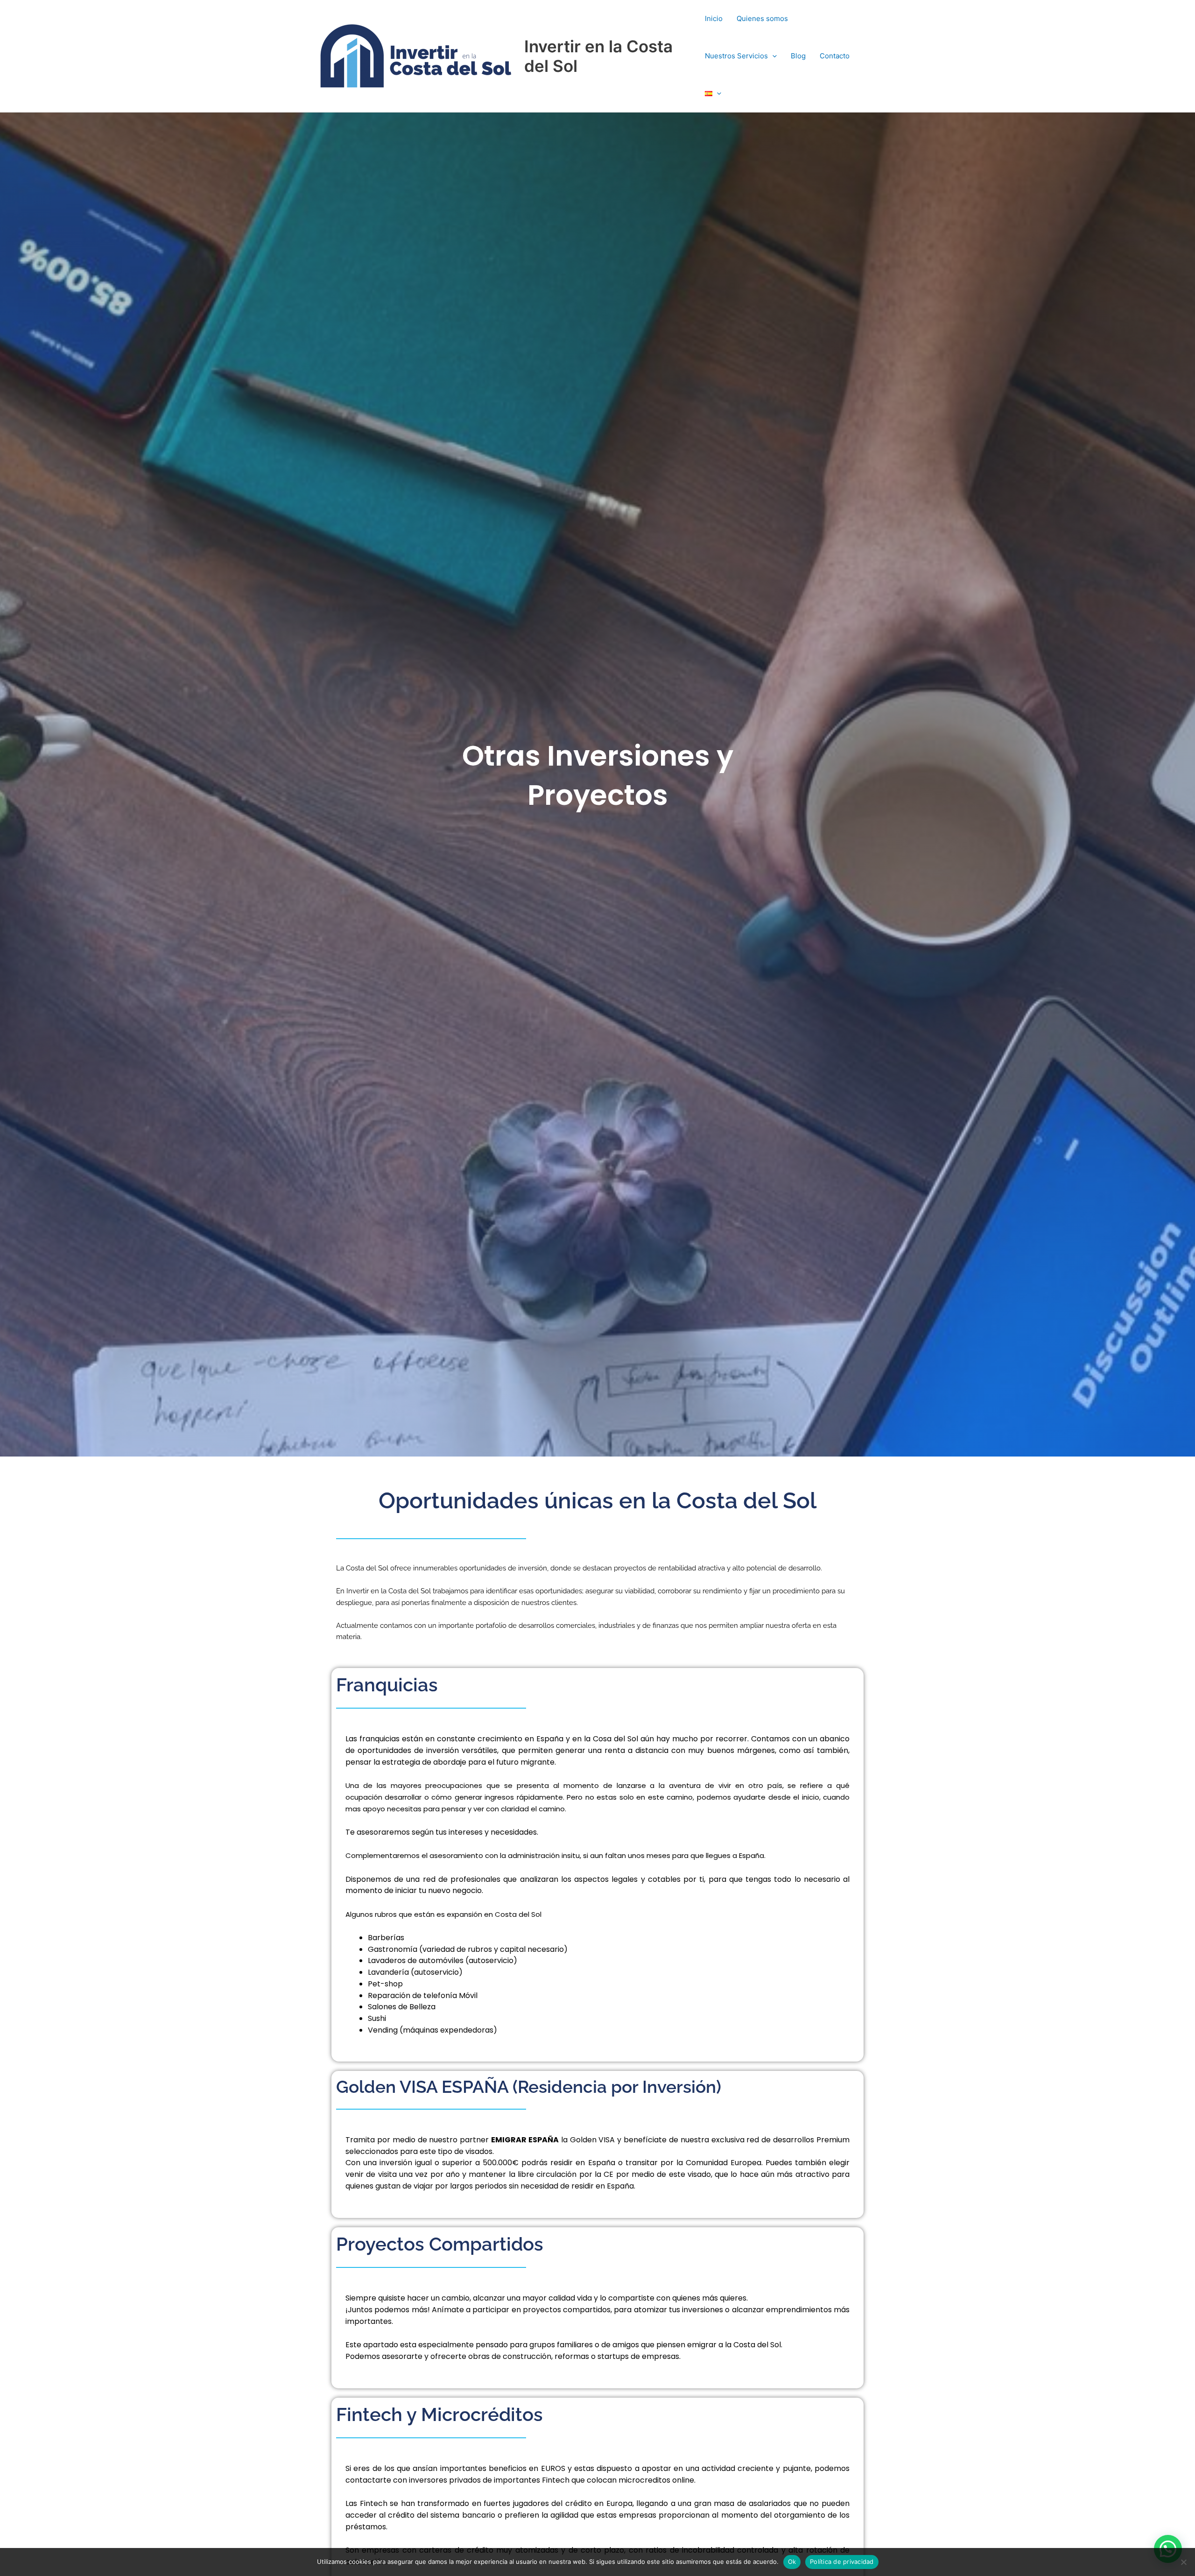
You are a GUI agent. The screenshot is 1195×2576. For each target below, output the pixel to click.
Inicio (714, 18)
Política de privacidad (842, 2562)
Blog (798, 56)
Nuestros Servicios (736, 56)
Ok (792, 2562)
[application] (772, 56)
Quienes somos (762, 18)
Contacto (835, 56)
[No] (1183, 2562)
